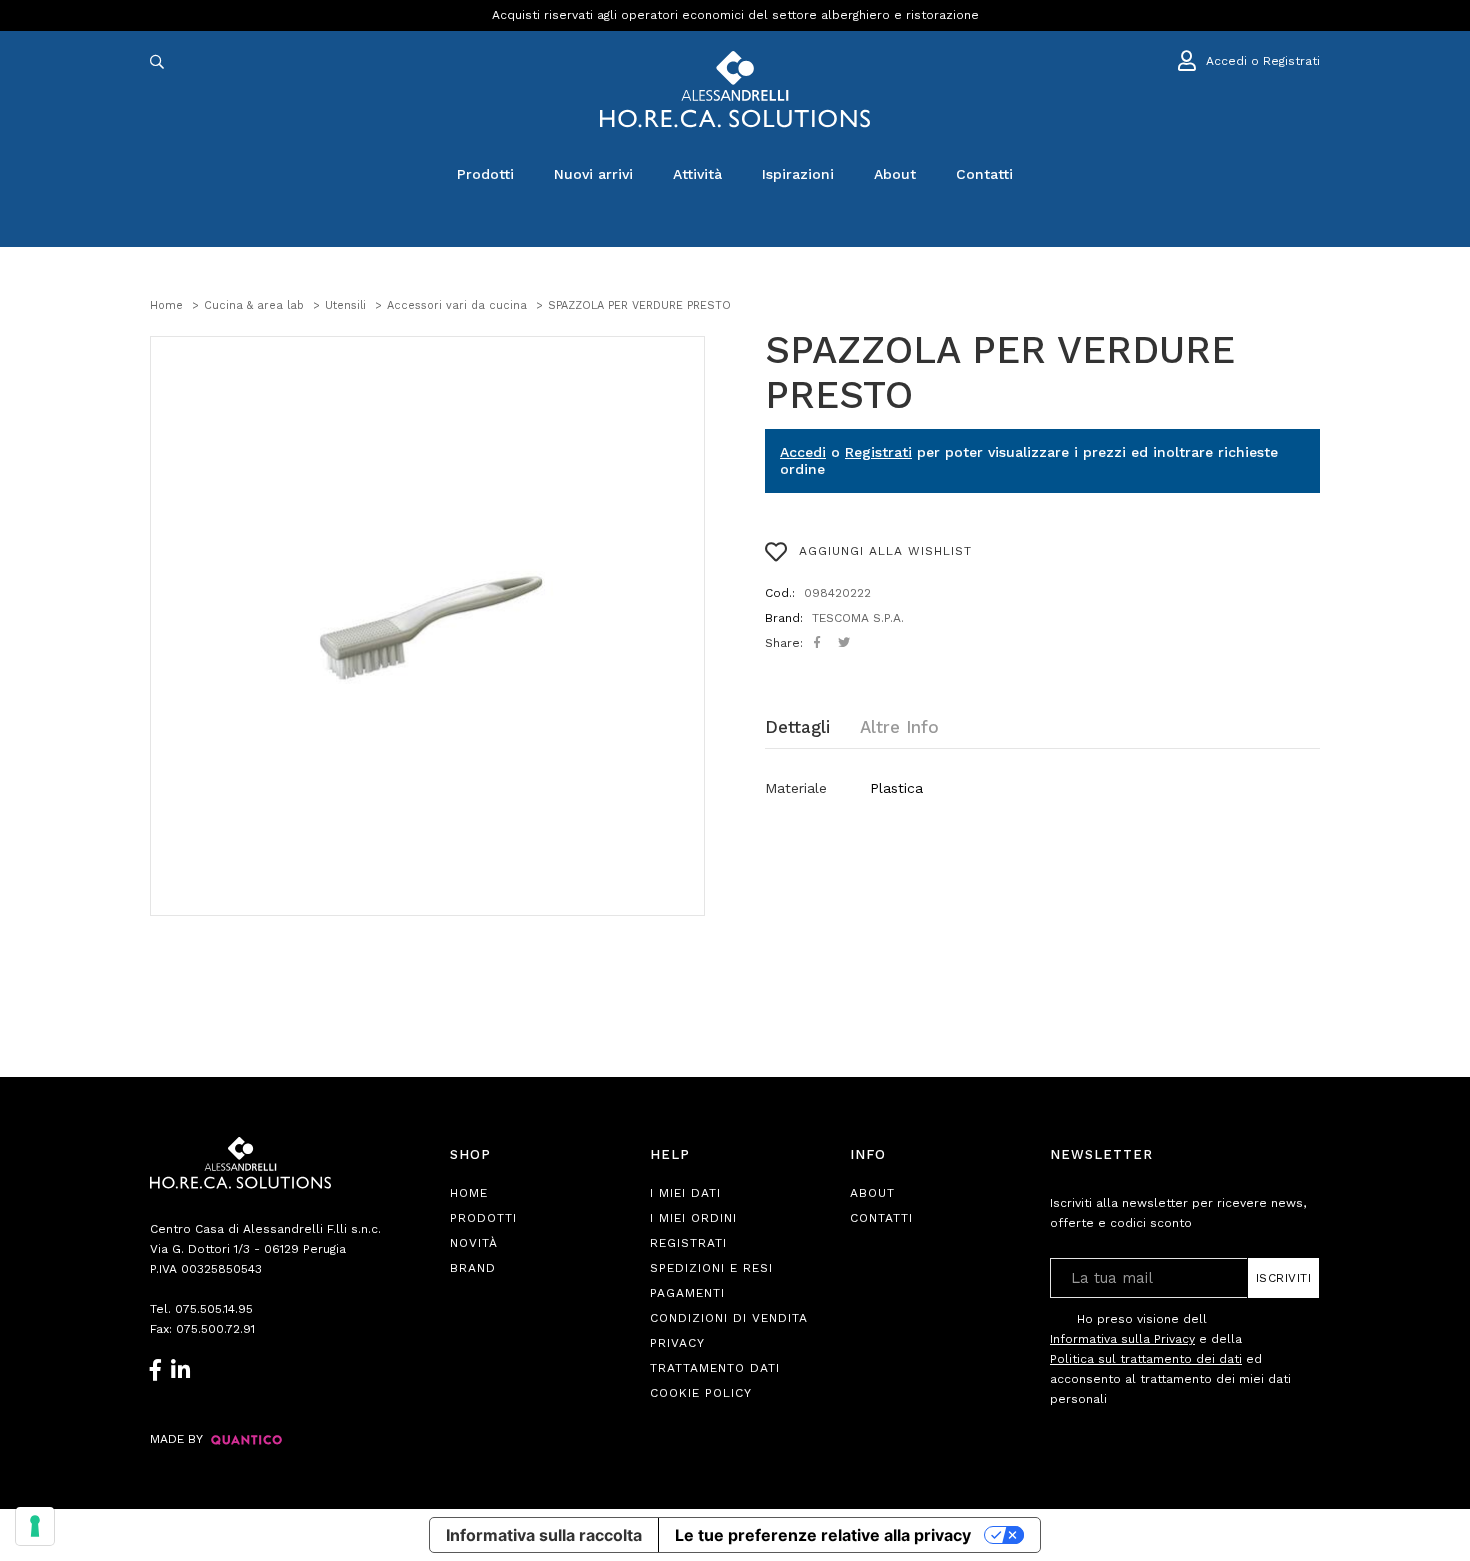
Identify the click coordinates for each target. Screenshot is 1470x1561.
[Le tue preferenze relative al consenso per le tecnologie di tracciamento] (35, 1526)
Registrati (878, 452)
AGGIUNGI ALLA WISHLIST (883, 551)
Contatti (984, 174)
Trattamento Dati (715, 1368)
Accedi (803, 452)
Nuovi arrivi (593, 174)
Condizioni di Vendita (729, 1318)
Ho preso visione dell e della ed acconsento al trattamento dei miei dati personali (1170, 1359)
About (895, 174)
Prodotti (485, 174)
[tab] (812, 727)
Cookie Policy (701, 1393)
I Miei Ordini (693, 1218)
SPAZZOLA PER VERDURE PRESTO (1000, 373)
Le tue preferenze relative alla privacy (823, 1535)
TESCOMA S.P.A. (858, 618)
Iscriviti (1284, 1278)
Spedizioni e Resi (711, 1268)
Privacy (677, 1343)
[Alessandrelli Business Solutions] (735, 89)
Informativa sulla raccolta (544, 1535)
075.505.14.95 (214, 1309)
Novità (474, 1243)
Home (469, 1193)
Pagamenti (687, 1293)
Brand (473, 1268)
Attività (697, 174)
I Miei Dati (685, 1193)
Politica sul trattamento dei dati (1146, 1359)
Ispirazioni (798, 174)
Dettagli (797, 727)
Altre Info (899, 727)
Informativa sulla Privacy (1122, 1339)
